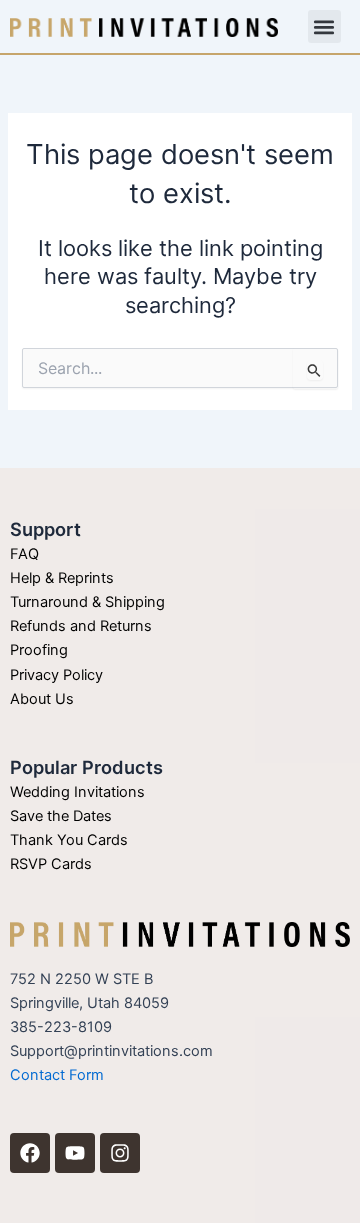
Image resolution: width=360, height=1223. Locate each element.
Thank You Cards (69, 840)
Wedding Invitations (77, 792)
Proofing (39, 650)
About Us (42, 699)
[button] (324, 26)
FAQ (24, 554)
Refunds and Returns (81, 626)
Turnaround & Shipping (87, 602)
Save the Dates (61, 816)
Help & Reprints (62, 578)
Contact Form (57, 1075)
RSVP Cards (51, 864)
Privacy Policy (56, 675)
